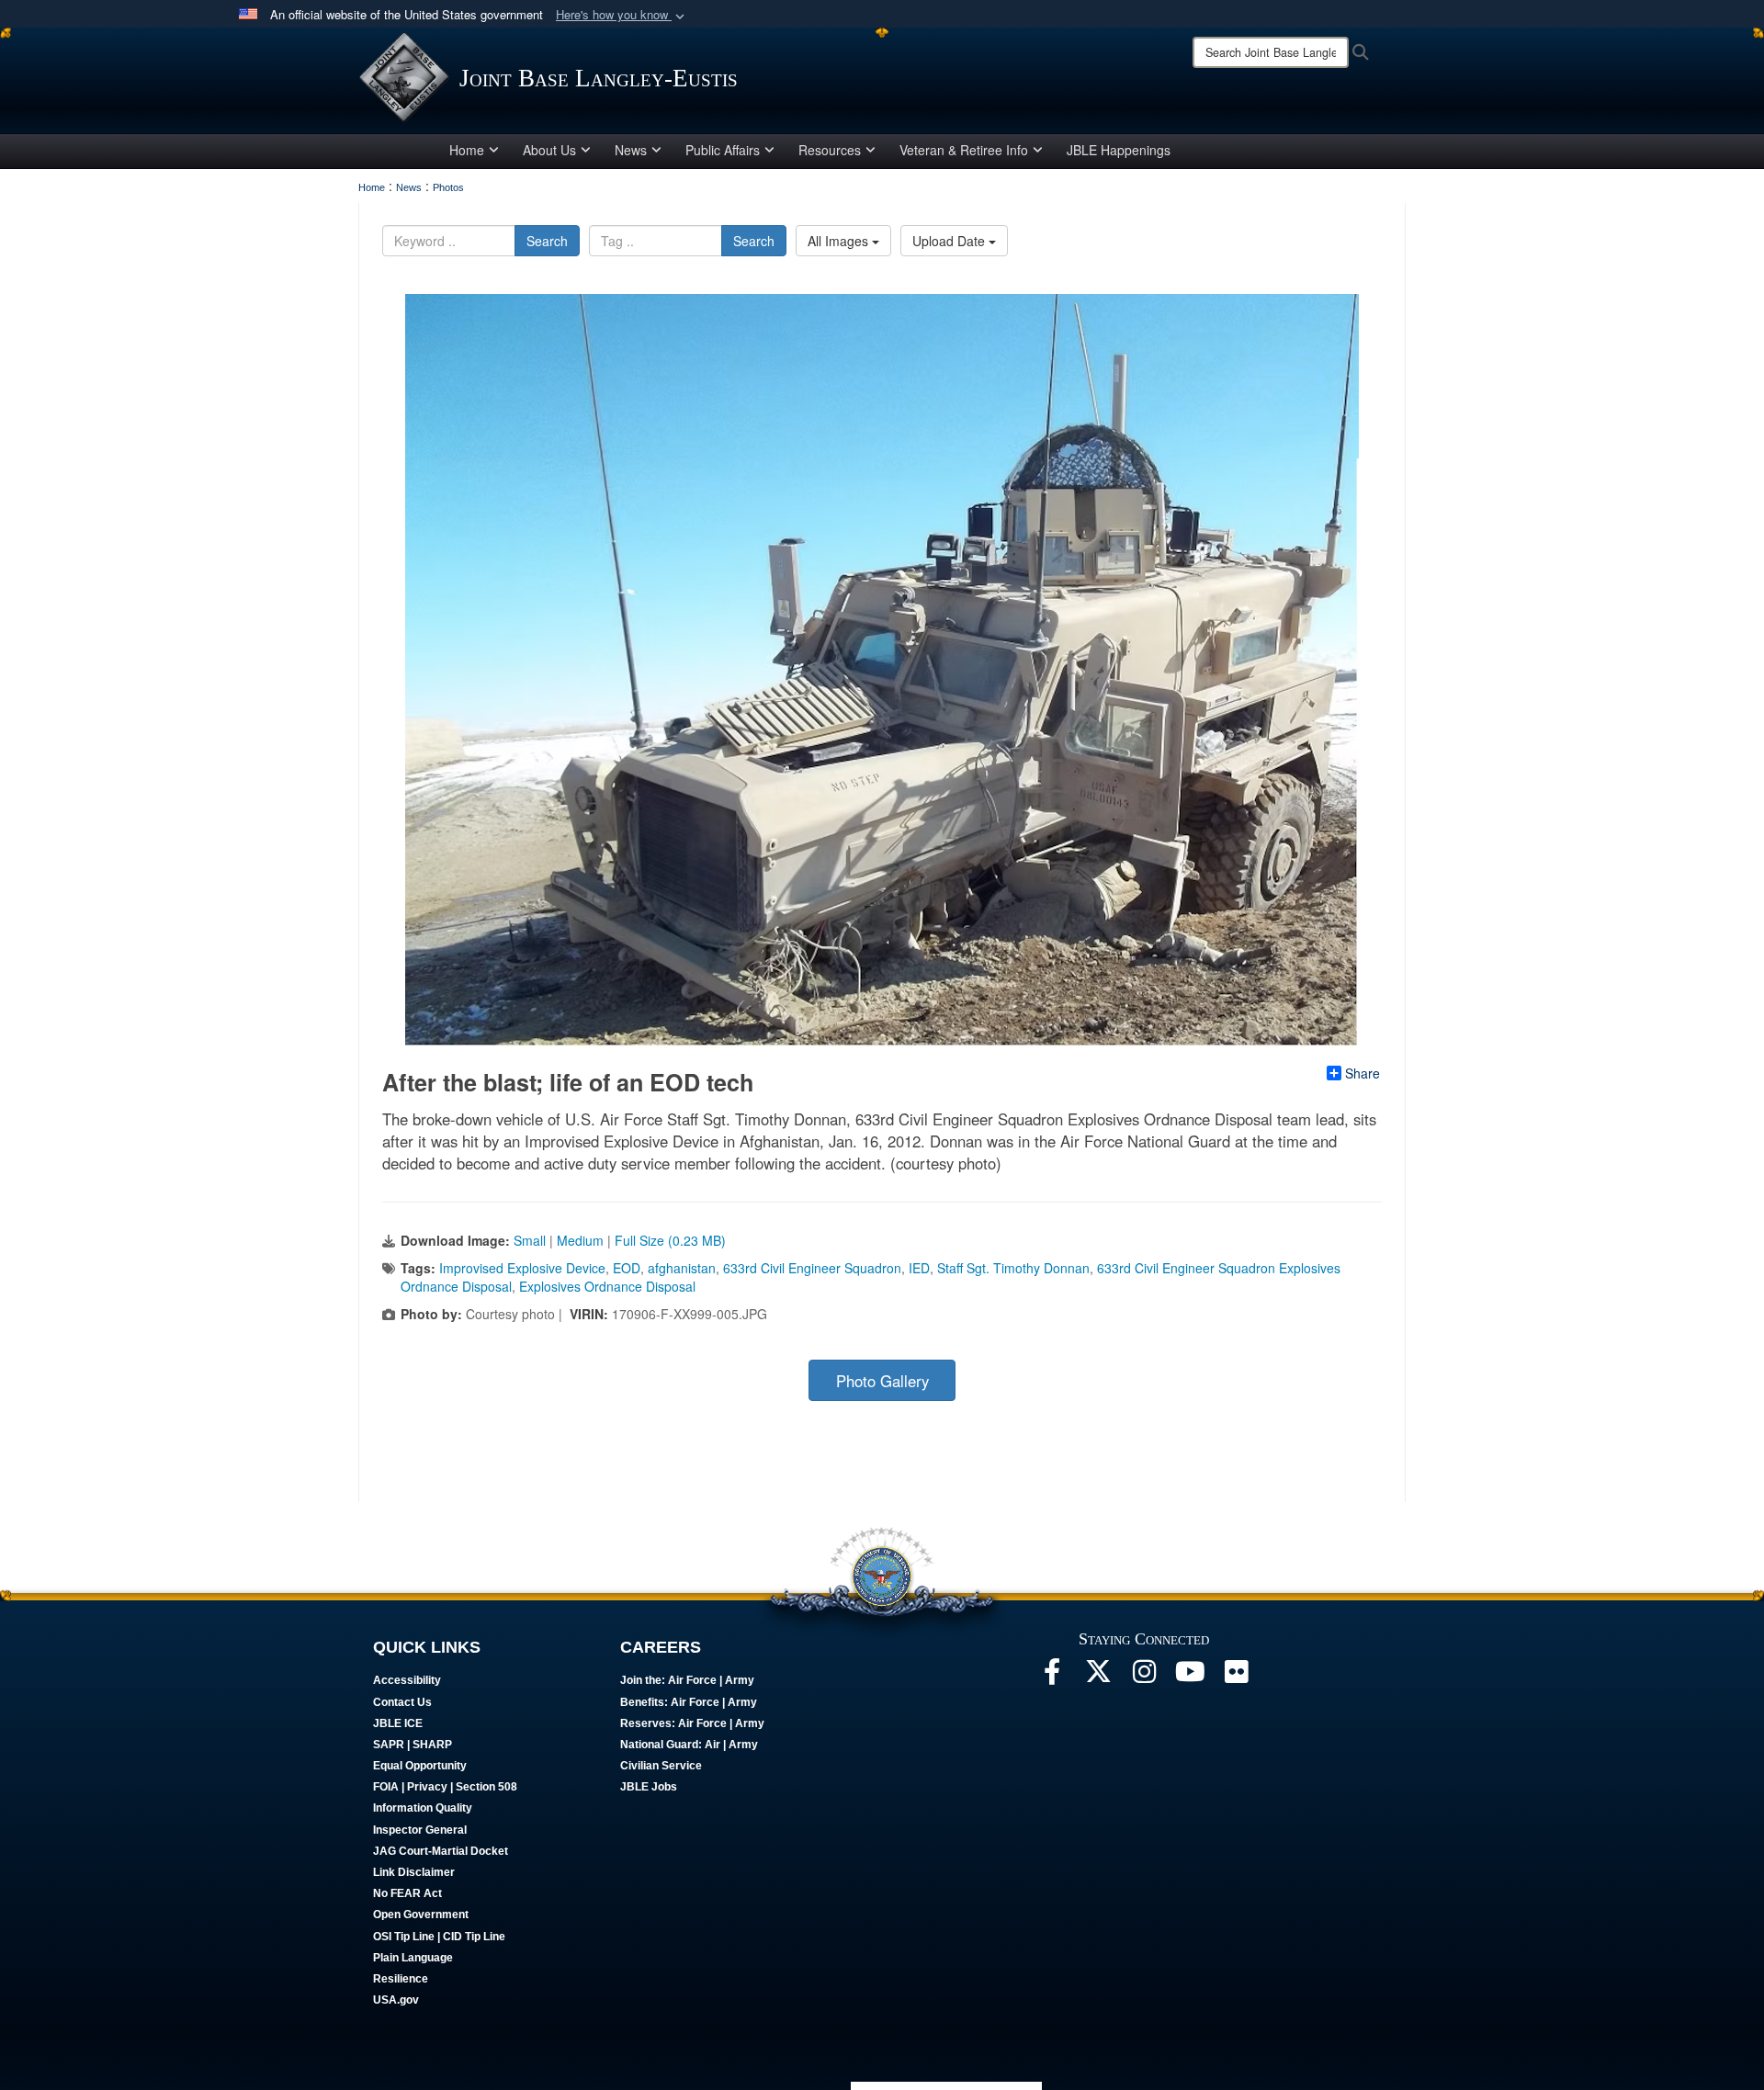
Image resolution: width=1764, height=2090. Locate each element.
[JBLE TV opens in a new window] (1190, 1677)
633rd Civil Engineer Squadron (812, 1268)
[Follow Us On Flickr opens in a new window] (1236, 1677)
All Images (840, 241)
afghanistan (682, 1268)
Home (467, 150)
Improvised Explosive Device (522, 1268)
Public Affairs (723, 150)
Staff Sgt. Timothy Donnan (1013, 1268)
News (631, 150)
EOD (627, 1268)
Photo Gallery (882, 1381)
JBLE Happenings (1119, 150)
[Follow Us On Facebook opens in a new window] (1052, 1677)
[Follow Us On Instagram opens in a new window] (1144, 1677)
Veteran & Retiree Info (964, 150)
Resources (830, 150)
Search (547, 241)
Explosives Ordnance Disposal (607, 1286)
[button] (622, 15)
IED (919, 1268)
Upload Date (950, 241)
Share (1363, 1073)
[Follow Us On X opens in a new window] (1098, 1677)
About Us (549, 150)
